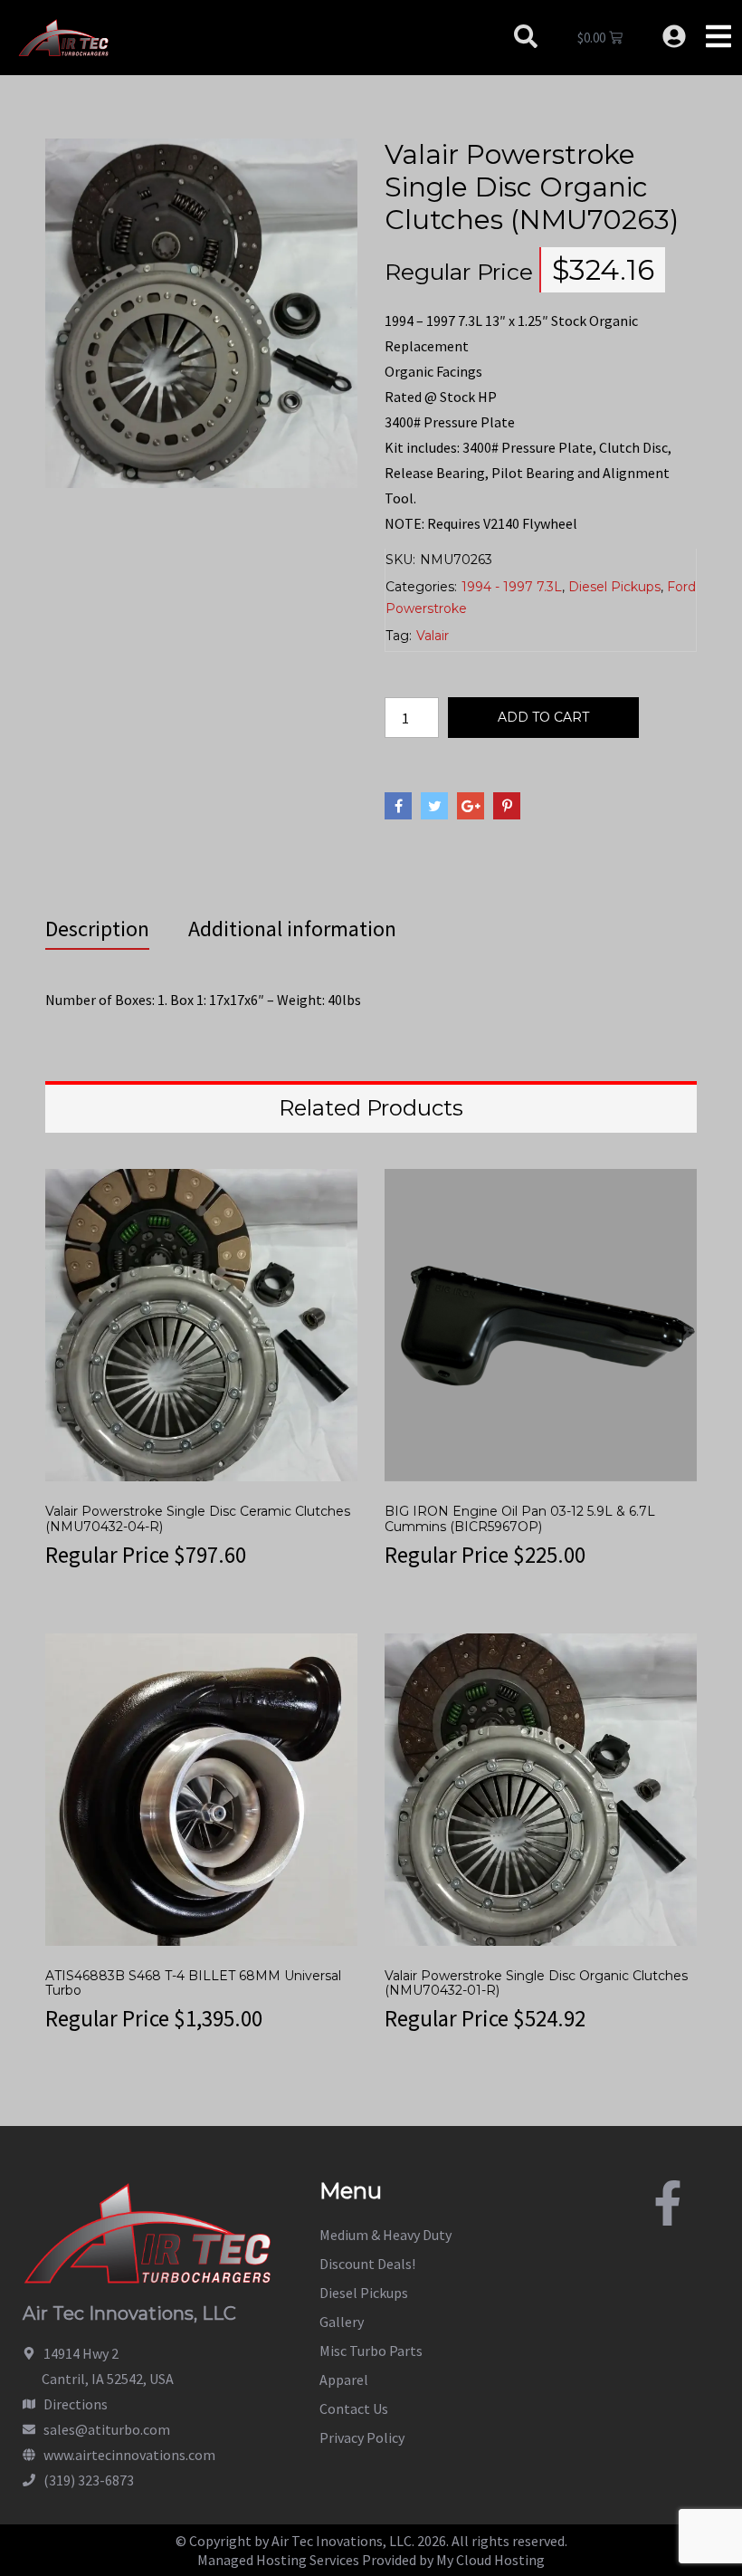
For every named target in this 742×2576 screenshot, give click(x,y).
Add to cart (543, 717)
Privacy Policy (362, 2437)
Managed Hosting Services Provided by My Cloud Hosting (371, 2560)
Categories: (421, 587)
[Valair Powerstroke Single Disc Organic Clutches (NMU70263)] (201, 311)
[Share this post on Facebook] (398, 806)
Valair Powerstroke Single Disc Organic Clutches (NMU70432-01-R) (536, 1983)
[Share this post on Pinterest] (507, 806)
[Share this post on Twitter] (434, 806)
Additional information (292, 929)
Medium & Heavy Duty (385, 2235)
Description (97, 929)
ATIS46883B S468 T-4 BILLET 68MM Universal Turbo (193, 1983)
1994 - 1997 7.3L (512, 587)
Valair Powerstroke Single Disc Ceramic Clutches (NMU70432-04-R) (198, 1519)
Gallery (342, 2322)
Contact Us (354, 2408)
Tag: (399, 636)
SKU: (400, 560)
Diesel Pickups (614, 587)
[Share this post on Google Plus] (471, 806)
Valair (433, 636)
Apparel (344, 2380)
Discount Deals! (367, 2264)
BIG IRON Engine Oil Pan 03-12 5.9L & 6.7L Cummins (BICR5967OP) (520, 1519)
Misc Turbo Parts (371, 2351)
